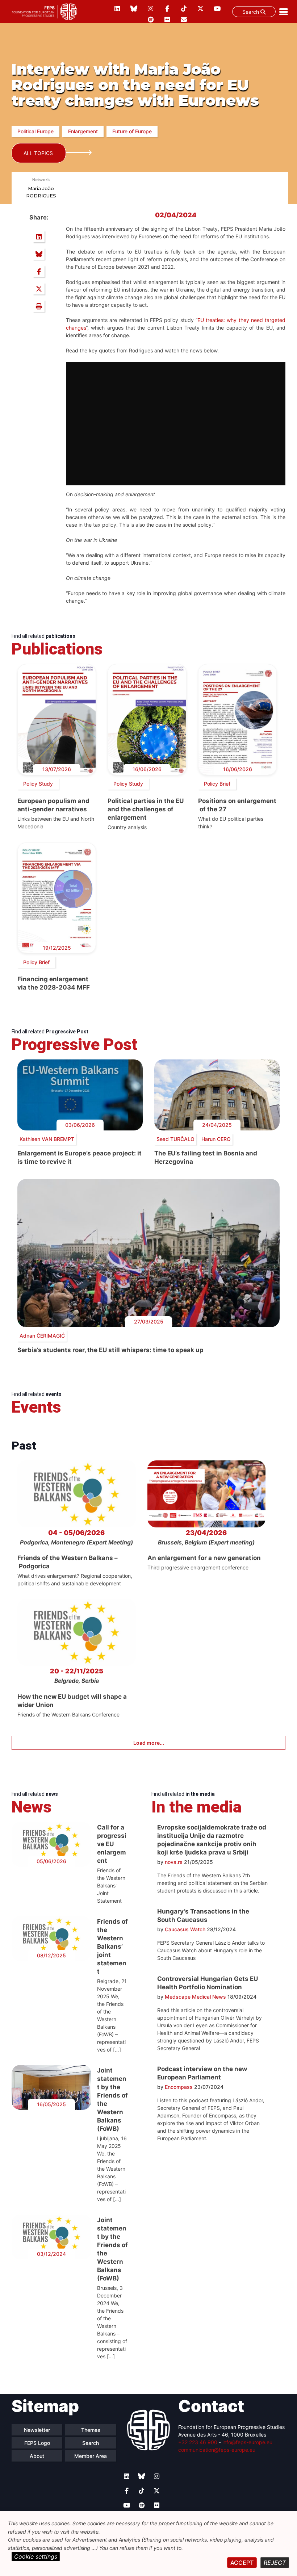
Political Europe (35, 131)
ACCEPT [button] (242, 2563)
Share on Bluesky (39, 254)
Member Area (91, 2456)
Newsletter (37, 2430)
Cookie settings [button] (36, 2556)
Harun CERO (216, 1139)
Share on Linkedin (39, 237)
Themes (91, 2430)
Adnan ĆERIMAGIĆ (42, 1336)
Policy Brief (217, 784)
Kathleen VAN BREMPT (47, 1139)
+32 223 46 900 (198, 2442)
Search (251, 12)
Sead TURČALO (175, 1139)
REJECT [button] (275, 2563)
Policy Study (38, 784)
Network (41, 180)
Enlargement (83, 131)
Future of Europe (132, 131)
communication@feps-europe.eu (217, 2450)
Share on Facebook (39, 271)
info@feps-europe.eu (247, 2442)
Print (39, 306)
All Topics (38, 153)
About (37, 2456)
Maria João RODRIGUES (41, 192)
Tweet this (39, 289)
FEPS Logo (37, 2443)
